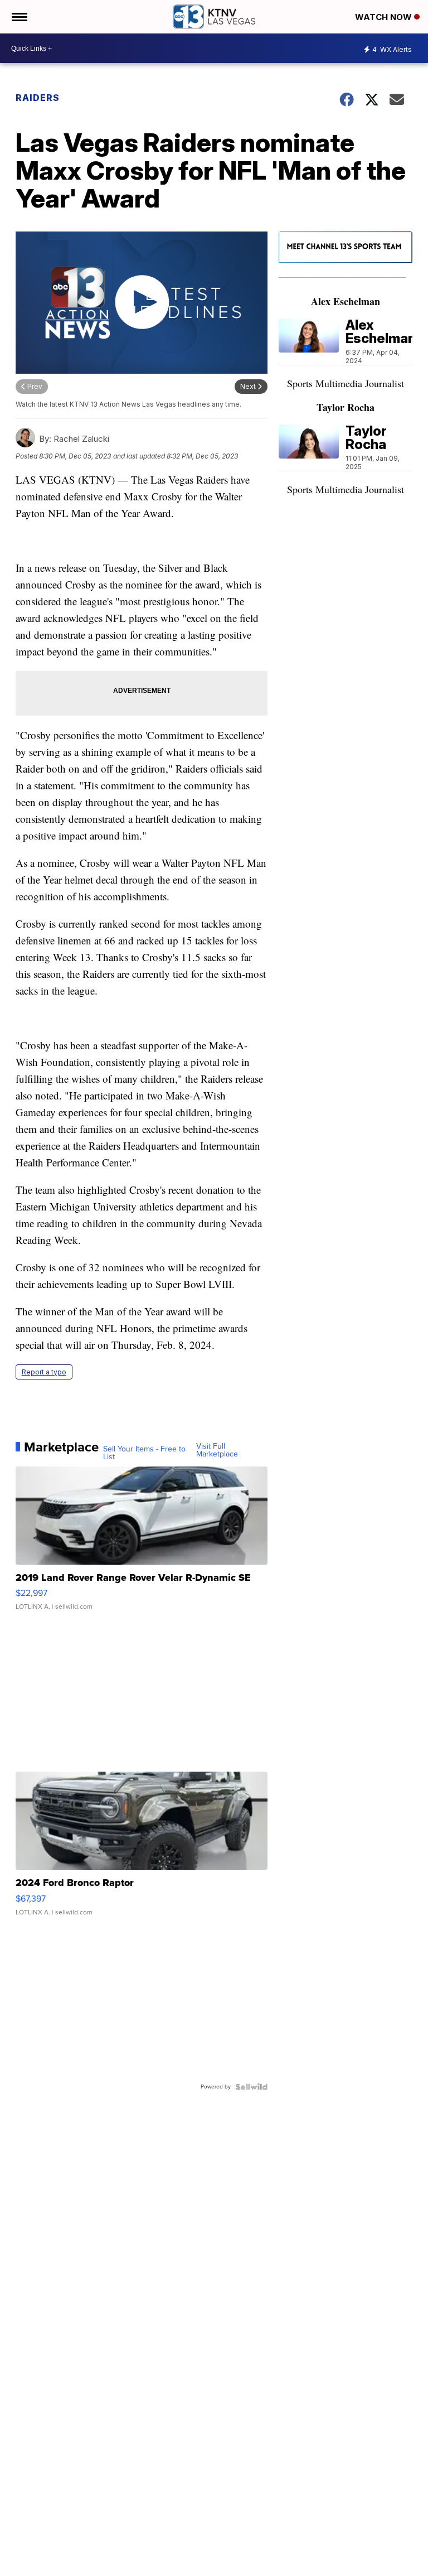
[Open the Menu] (19, 17)
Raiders (38, 98)
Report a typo (44, 1372)
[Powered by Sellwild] (251, 2087)
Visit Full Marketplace (217, 1450)
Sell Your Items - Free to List (144, 1453)
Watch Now (385, 17)
